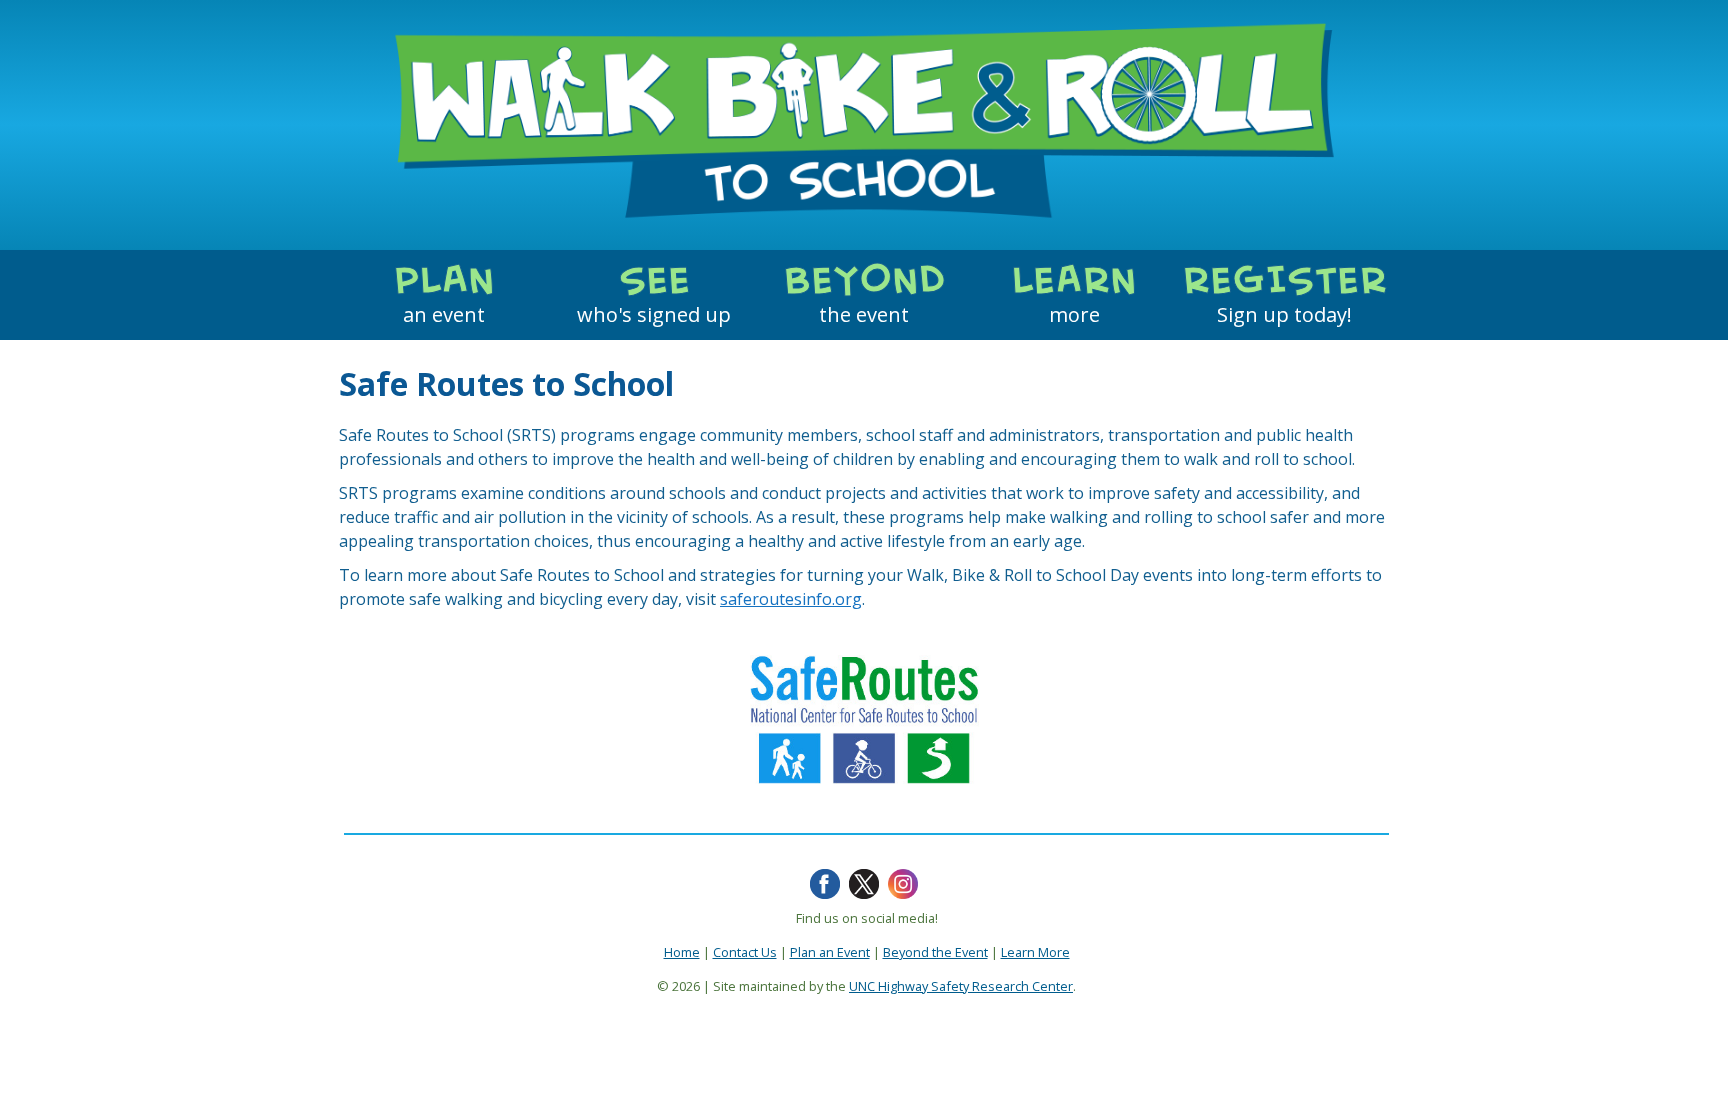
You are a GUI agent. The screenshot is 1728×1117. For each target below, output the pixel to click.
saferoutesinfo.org (791, 599)
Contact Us (745, 952)
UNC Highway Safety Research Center (961, 986)
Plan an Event (830, 952)
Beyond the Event (935, 952)
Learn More (1035, 952)
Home (682, 952)
